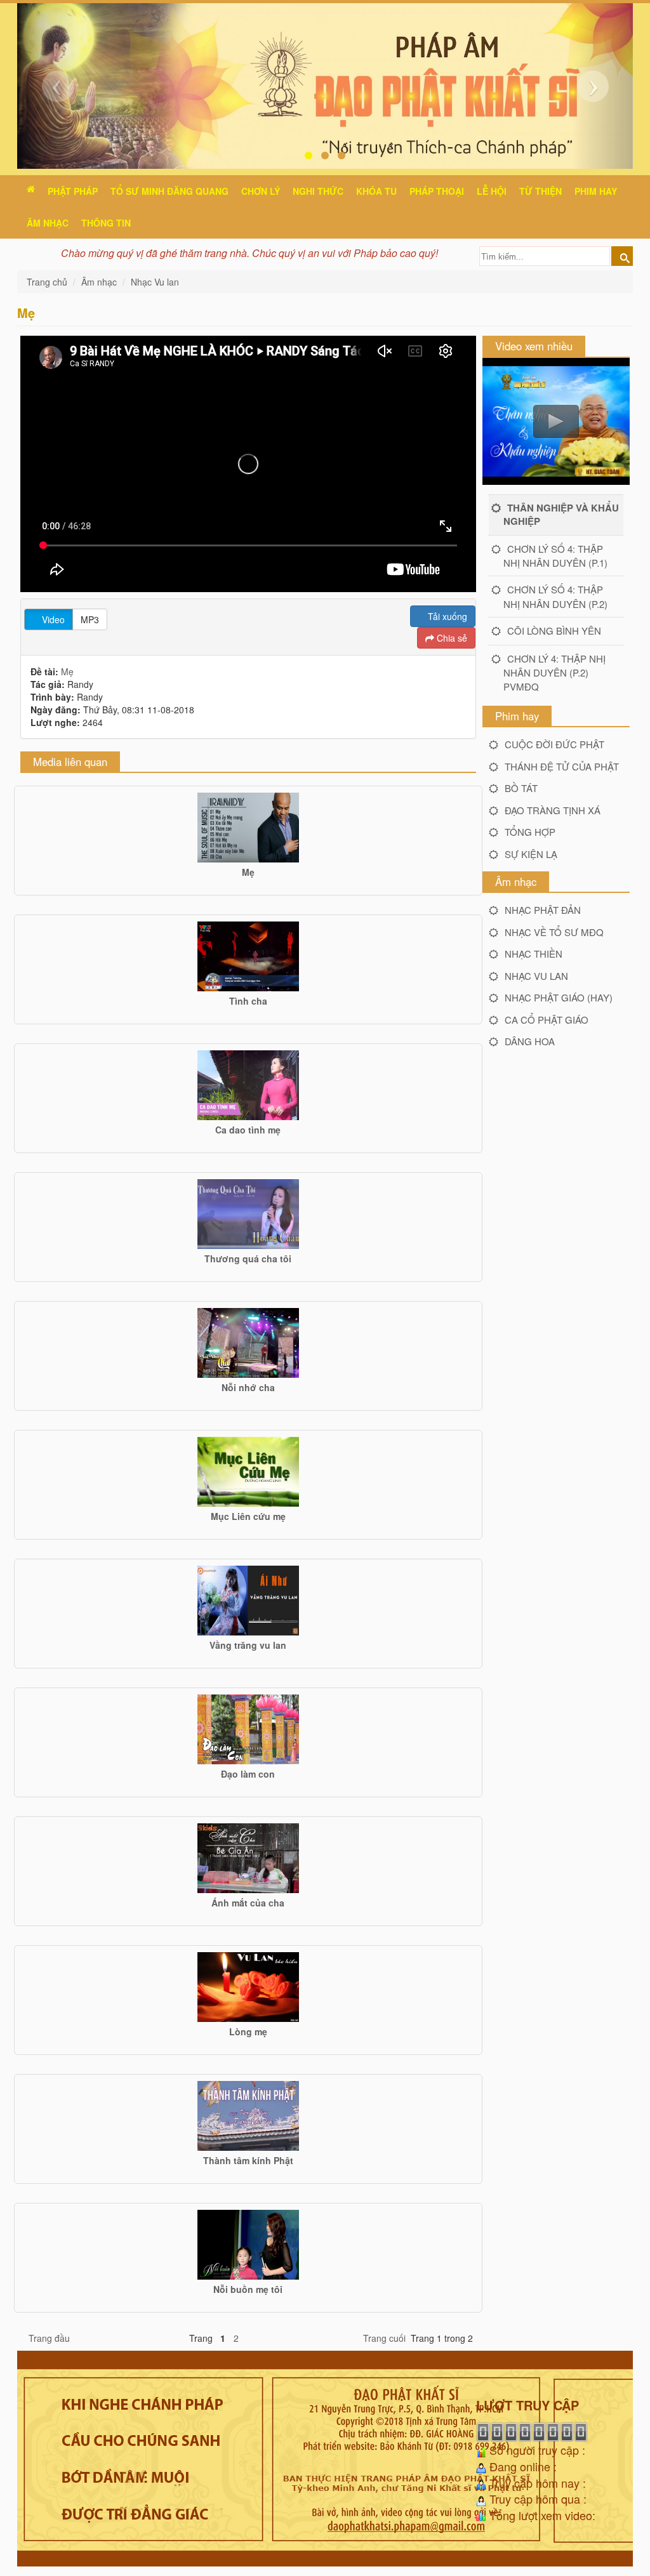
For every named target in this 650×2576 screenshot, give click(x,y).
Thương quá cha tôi (248, 1258)
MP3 (90, 619)
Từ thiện (541, 191)
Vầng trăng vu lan (248, 1645)
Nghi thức (318, 191)
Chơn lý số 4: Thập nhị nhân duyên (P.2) (555, 596)
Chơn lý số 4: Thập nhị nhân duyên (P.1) (555, 556)
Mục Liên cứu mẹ (248, 1516)
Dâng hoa (530, 1041)
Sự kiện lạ (531, 854)
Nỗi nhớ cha (248, 1387)
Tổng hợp (530, 832)
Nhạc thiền (534, 954)
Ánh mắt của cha (248, 1903)
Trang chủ (48, 282)
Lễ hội (492, 191)
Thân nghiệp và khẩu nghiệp (561, 514)
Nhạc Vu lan (155, 282)
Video (52, 619)
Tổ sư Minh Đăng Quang (169, 191)
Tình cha (248, 1001)
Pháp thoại (437, 191)
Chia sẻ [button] (451, 638)
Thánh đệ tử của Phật (562, 766)
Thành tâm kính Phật (248, 2160)
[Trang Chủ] (31, 189)
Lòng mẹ (248, 2031)
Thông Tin (106, 223)
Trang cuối (384, 2338)
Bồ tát (521, 788)
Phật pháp (73, 191)
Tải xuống (446, 616)
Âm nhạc (48, 223)
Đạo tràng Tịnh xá (553, 810)
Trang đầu (49, 2338)
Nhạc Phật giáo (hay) (559, 997)
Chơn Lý (261, 191)
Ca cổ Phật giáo (547, 1020)
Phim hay (596, 191)
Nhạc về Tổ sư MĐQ (554, 932)
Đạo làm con (248, 1774)
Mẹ (67, 671)
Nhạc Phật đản (543, 910)
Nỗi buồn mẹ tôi (248, 2289)
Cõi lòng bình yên (554, 631)
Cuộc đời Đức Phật (554, 744)
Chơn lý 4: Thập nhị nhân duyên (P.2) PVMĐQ (554, 672)
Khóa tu (376, 191)
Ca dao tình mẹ (248, 1130)
